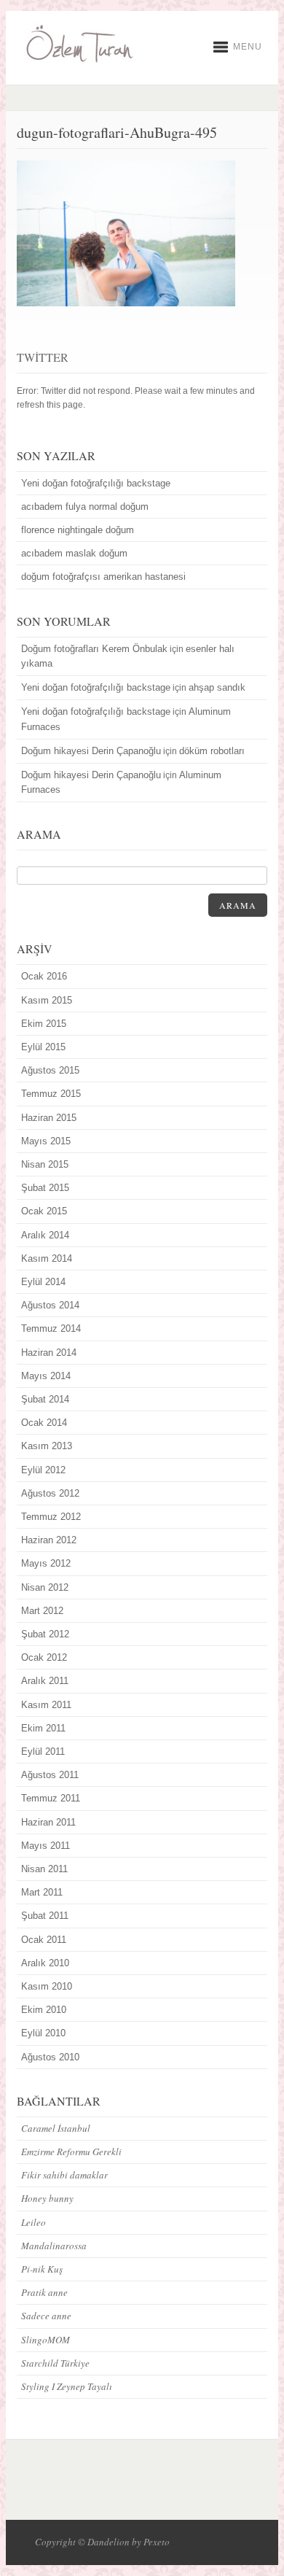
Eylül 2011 (43, 1751)
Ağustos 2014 (50, 1305)
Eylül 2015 (43, 1047)
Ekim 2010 (44, 2010)
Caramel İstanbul (56, 2128)
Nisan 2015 (45, 1164)
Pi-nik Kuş (42, 2269)
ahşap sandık (217, 687)
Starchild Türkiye (55, 2363)
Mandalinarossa (54, 2246)
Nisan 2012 (45, 1587)
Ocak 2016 (44, 976)
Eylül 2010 (43, 2033)
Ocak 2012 (44, 1657)
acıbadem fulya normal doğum (85, 507)
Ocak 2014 (44, 1423)
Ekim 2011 (43, 1728)
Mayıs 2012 (46, 1563)
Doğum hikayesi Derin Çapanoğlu (91, 751)
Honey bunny (47, 2198)
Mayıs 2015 (46, 1141)
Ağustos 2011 (50, 1775)
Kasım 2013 (47, 1446)
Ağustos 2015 (50, 1070)
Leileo (33, 2222)
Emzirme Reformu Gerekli (71, 2152)
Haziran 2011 (48, 1822)
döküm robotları (212, 751)
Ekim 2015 (44, 1024)
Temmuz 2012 (51, 1517)
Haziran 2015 (49, 1118)
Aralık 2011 (45, 1681)
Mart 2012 (42, 1611)
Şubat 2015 (45, 1188)
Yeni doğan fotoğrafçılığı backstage (96, 483)
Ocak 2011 (44, 1940)
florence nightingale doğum (78, 530)
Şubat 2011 (45, 1916)
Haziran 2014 (49, 1353)
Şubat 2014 (45, 1399)
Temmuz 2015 (51, 1094)
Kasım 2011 (46, 1705)
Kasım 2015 (47, 1000)
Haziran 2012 (49, 1540)
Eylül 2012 (43, 1470)
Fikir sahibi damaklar (64, 2175)
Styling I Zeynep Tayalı (67, 2386)
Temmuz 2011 (51, 1798)
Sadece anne (46, 2316)
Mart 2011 (42, 1892)
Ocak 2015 (44, 1211)
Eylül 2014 (43, 1282)
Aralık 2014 (45, 1235)
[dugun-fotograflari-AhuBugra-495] (126, 303)
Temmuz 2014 (51, 1328)
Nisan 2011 (44, 1869)
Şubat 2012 (45, 1634)
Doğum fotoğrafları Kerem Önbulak (94, 649)
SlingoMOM (46, 2340)
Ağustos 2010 (50, 2057)
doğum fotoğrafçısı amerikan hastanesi (103, 577)
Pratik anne (44, 2292)
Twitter (43, 357)
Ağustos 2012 (50, 1493)
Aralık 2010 (45, 1963)
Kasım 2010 (47, 1986)
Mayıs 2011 (46, 1846)
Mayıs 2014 (46, 1376)
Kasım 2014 (47, 1258)
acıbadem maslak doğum (74, 553)
